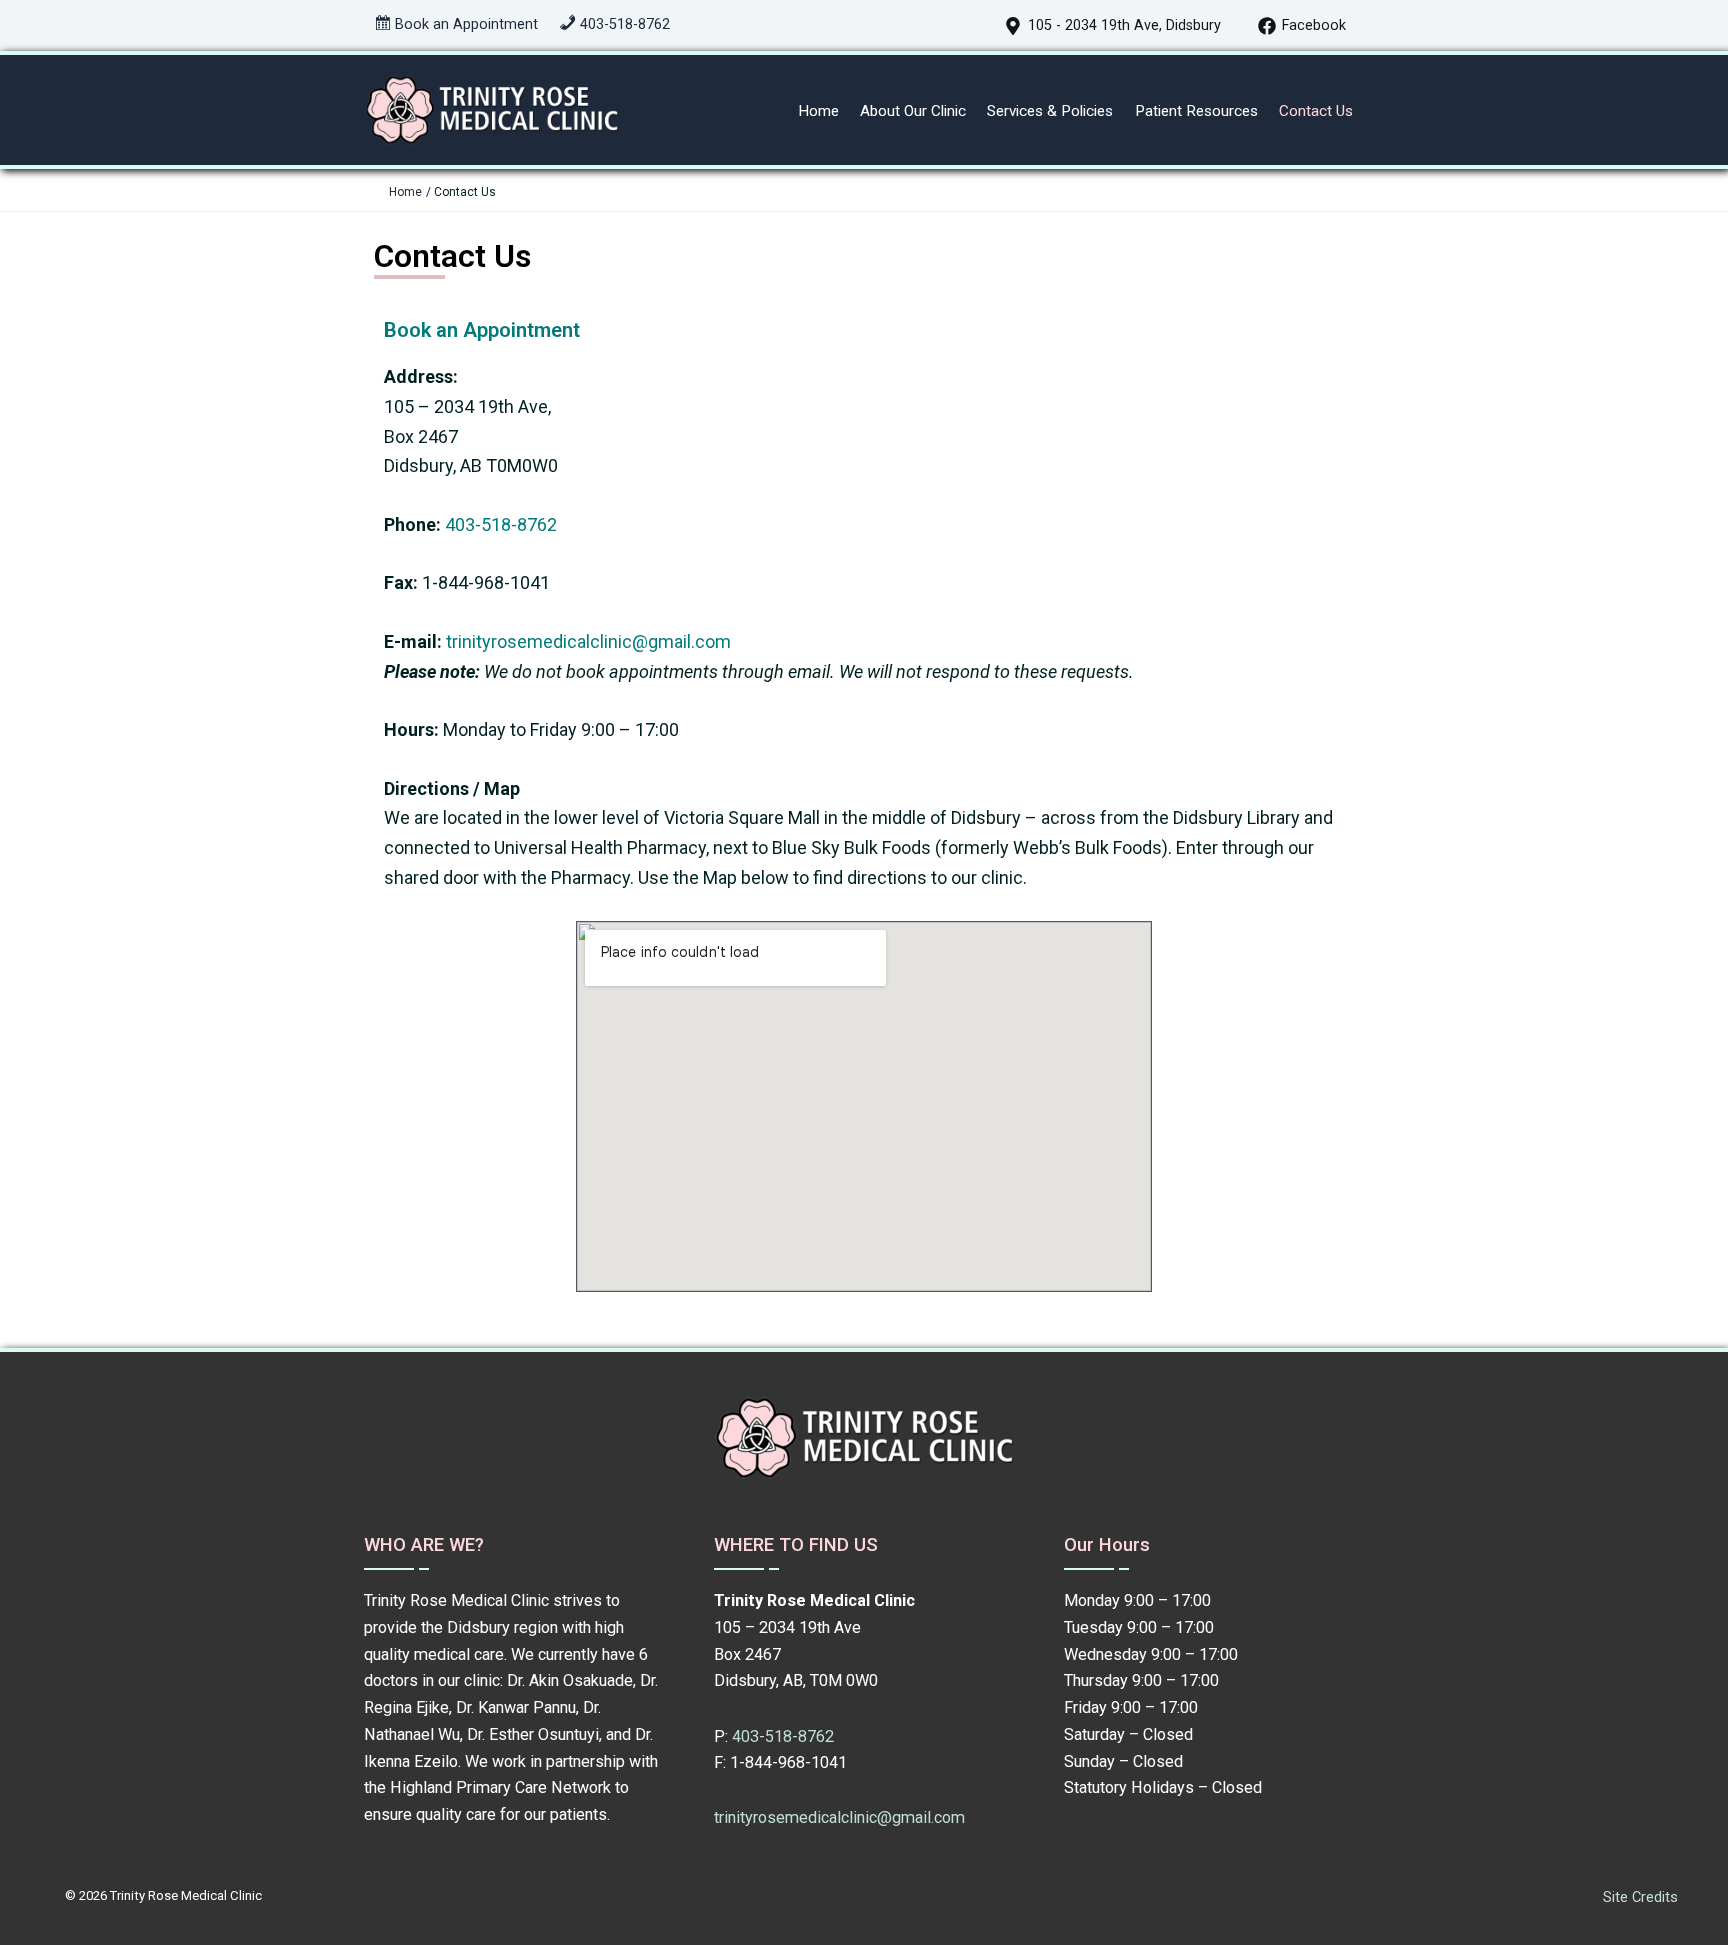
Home (818, 111)
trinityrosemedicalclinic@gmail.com (588, 641)
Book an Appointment (482, 330)
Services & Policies (1050, 111)
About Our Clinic (913, 111)
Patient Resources (1196, 111)
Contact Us (1316, 111)
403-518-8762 (499, 524)
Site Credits (1640, 1897)
